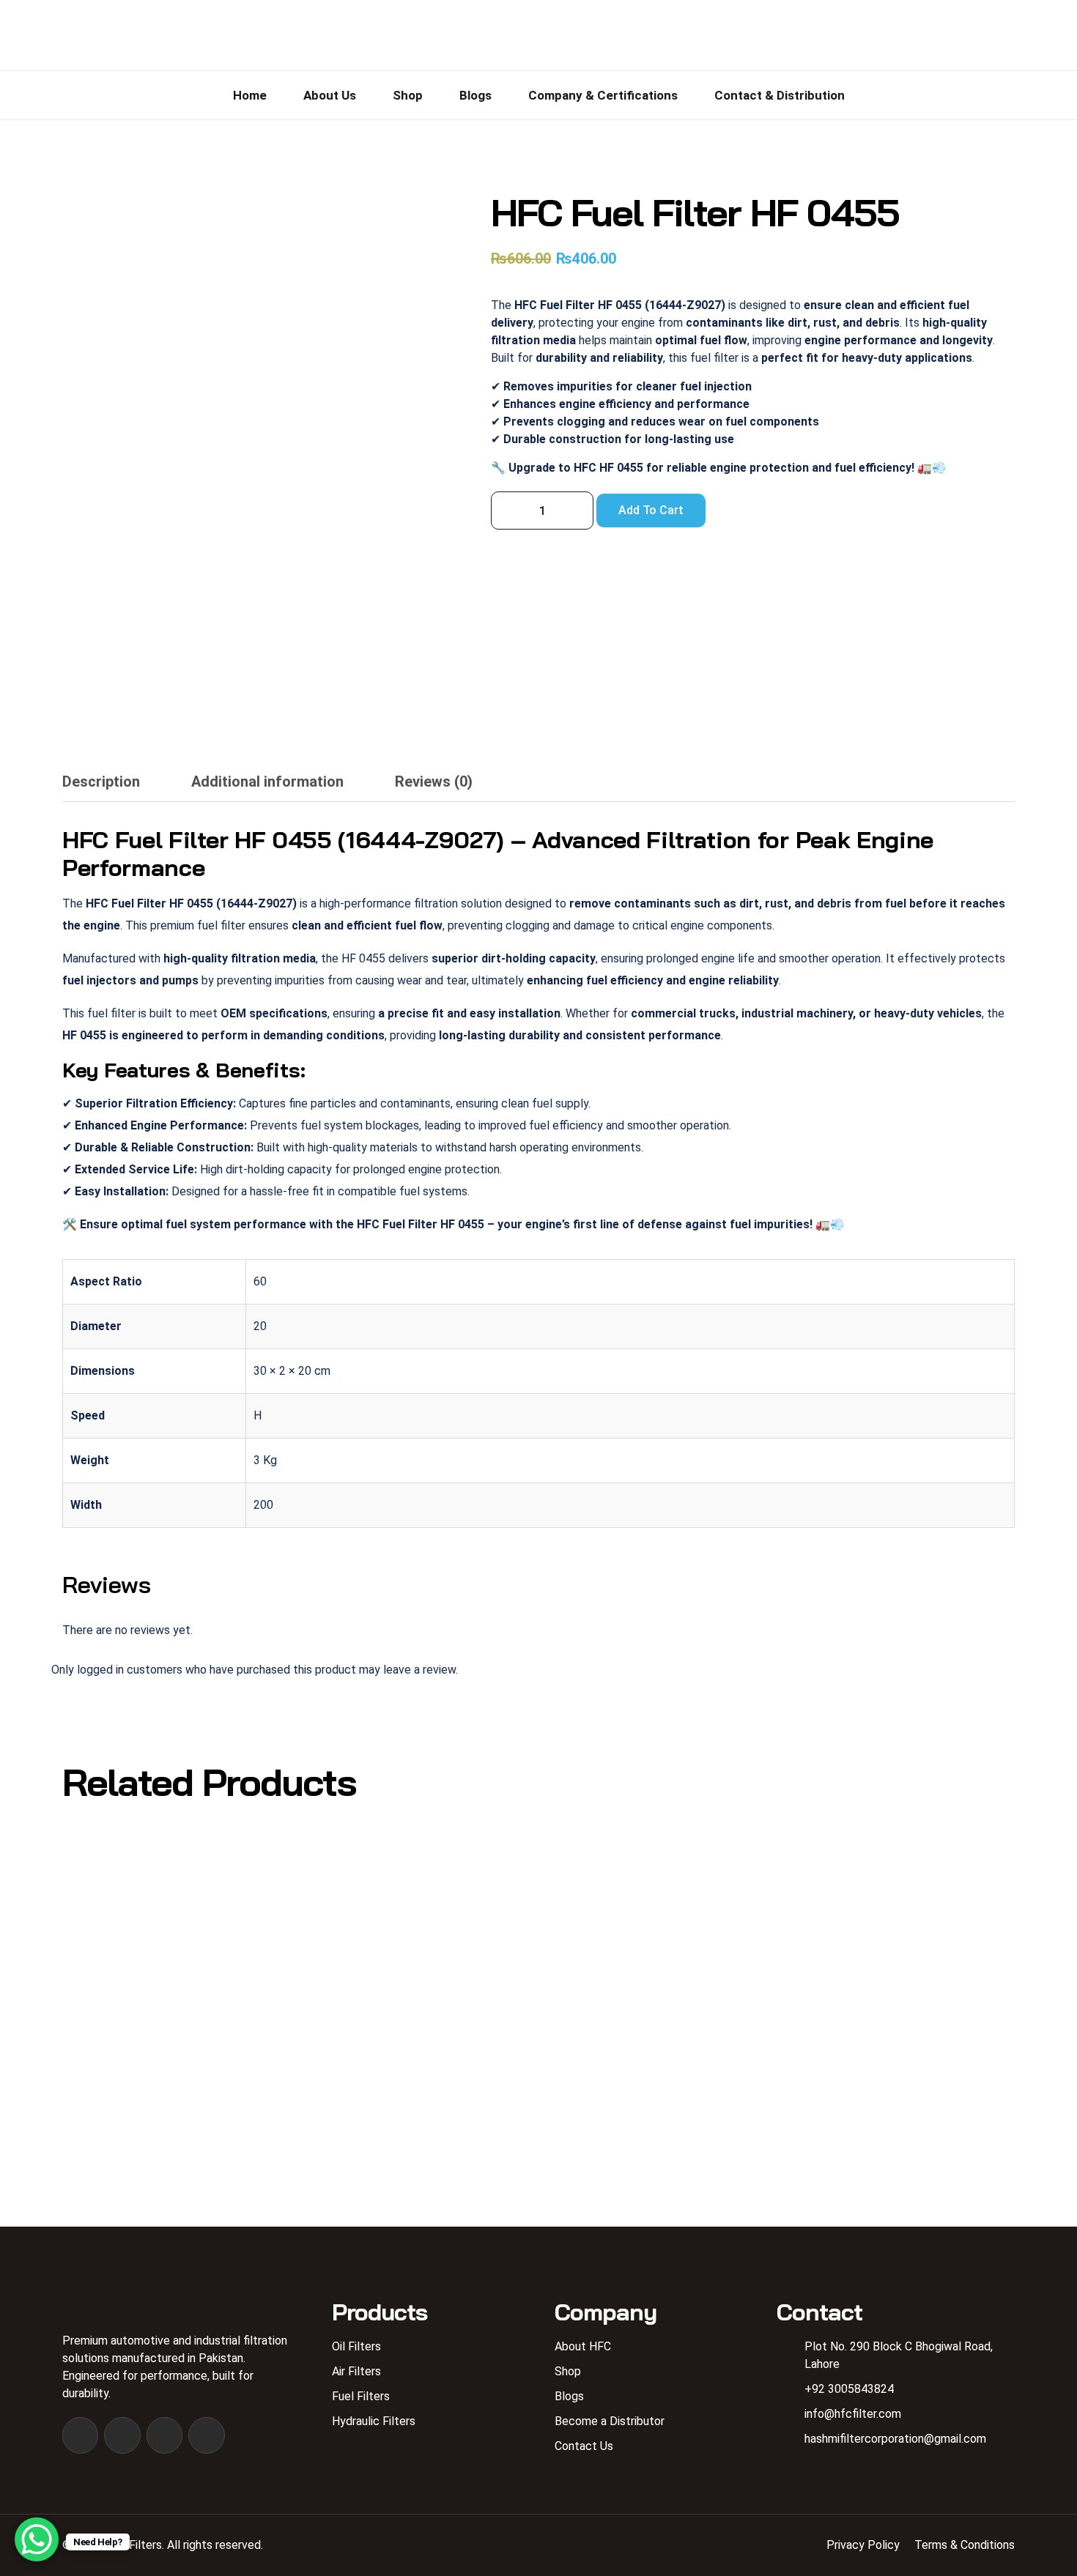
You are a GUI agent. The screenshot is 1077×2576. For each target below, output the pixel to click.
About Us (330, 95)
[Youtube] (164, 2435)
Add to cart (651, 510)
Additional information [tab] (267, 782)
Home (250, 95)
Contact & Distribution (780, 95)
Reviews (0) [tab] (434, 782)
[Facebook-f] (80, 2435)
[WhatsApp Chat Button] (37, 2539)
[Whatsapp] (206, 2435)
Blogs (475, 95)
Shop (408, 95)
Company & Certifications (603, 95)
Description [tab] (101, 782)
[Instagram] (122, 2435)
